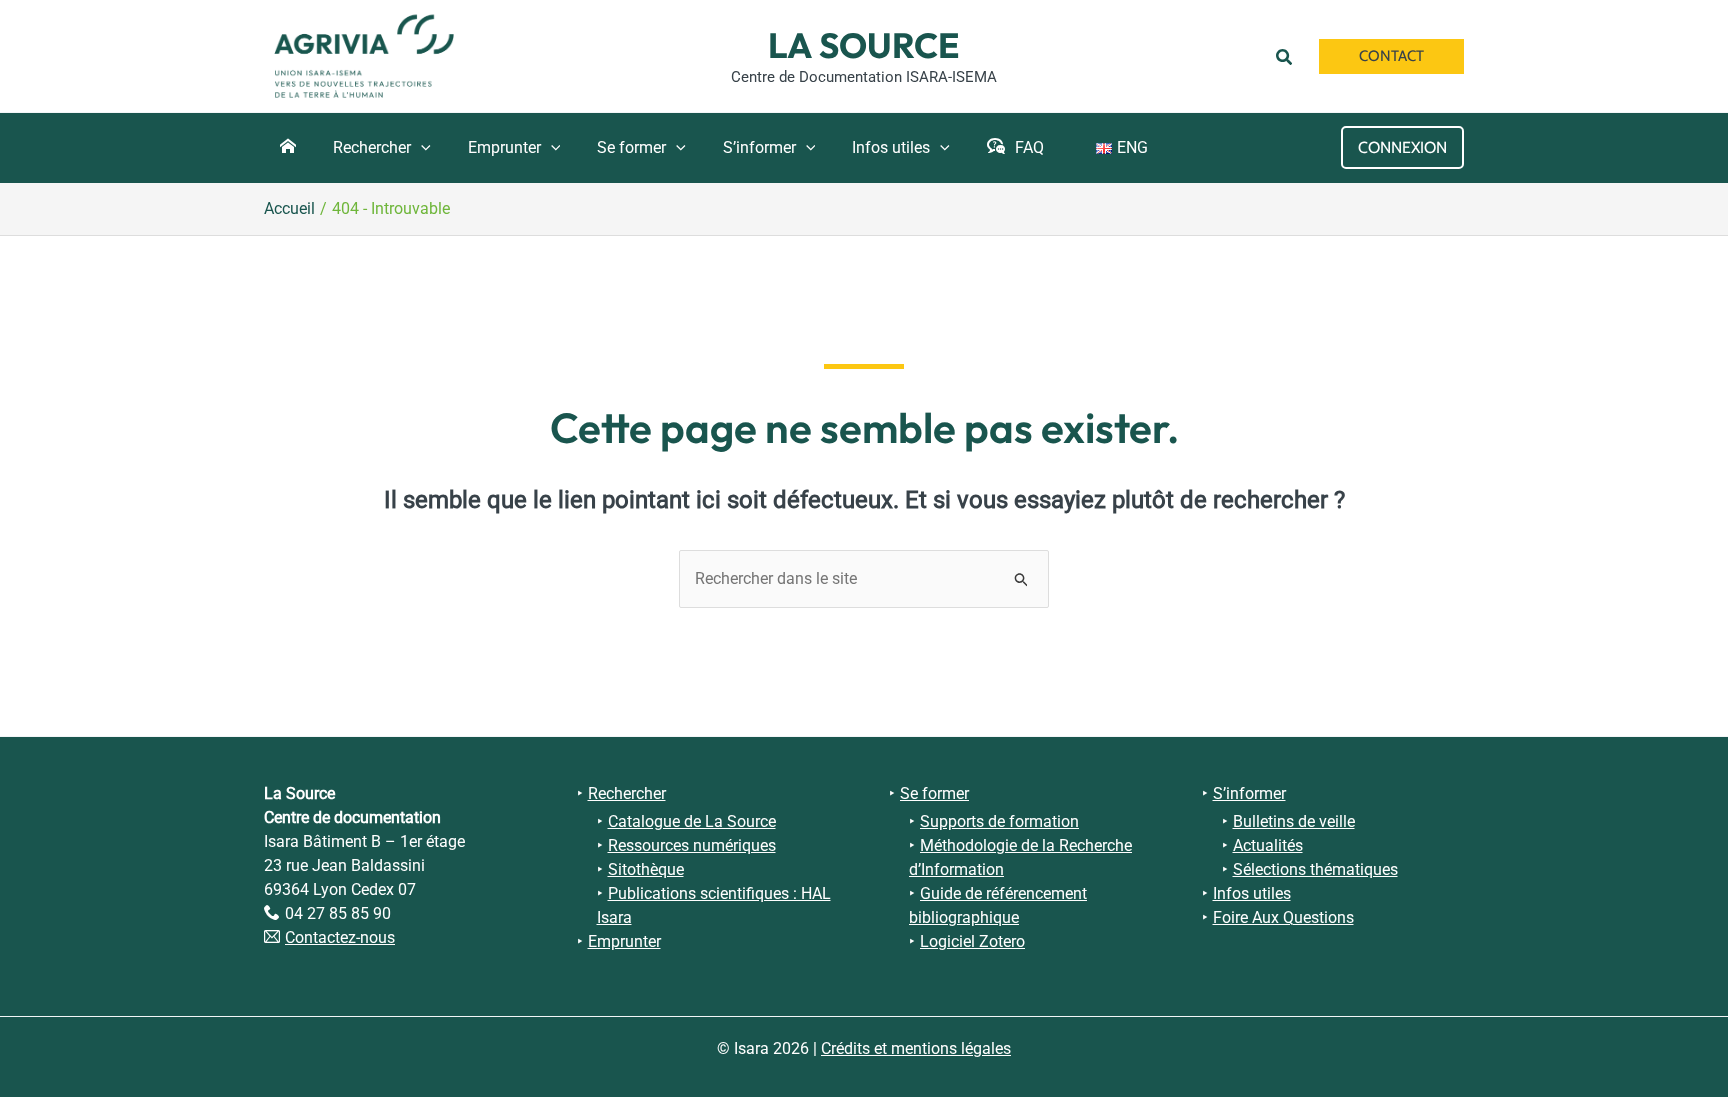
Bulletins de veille (1294, 821)
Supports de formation (999, 821)
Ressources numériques (692, 845)
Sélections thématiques (1315, 869)
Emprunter (624, 941)
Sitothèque (646, 869)
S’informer (1249, 793)
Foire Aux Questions (1283, 917)
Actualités (1268, 845)
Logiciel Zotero (972, 941)
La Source (864, 45)
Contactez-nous (340, 937)
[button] (1287, 56)
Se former (934, 793)
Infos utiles (1252, 893)
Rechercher (627, 793)
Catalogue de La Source (692, 821)
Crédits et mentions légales (916, 1048)
